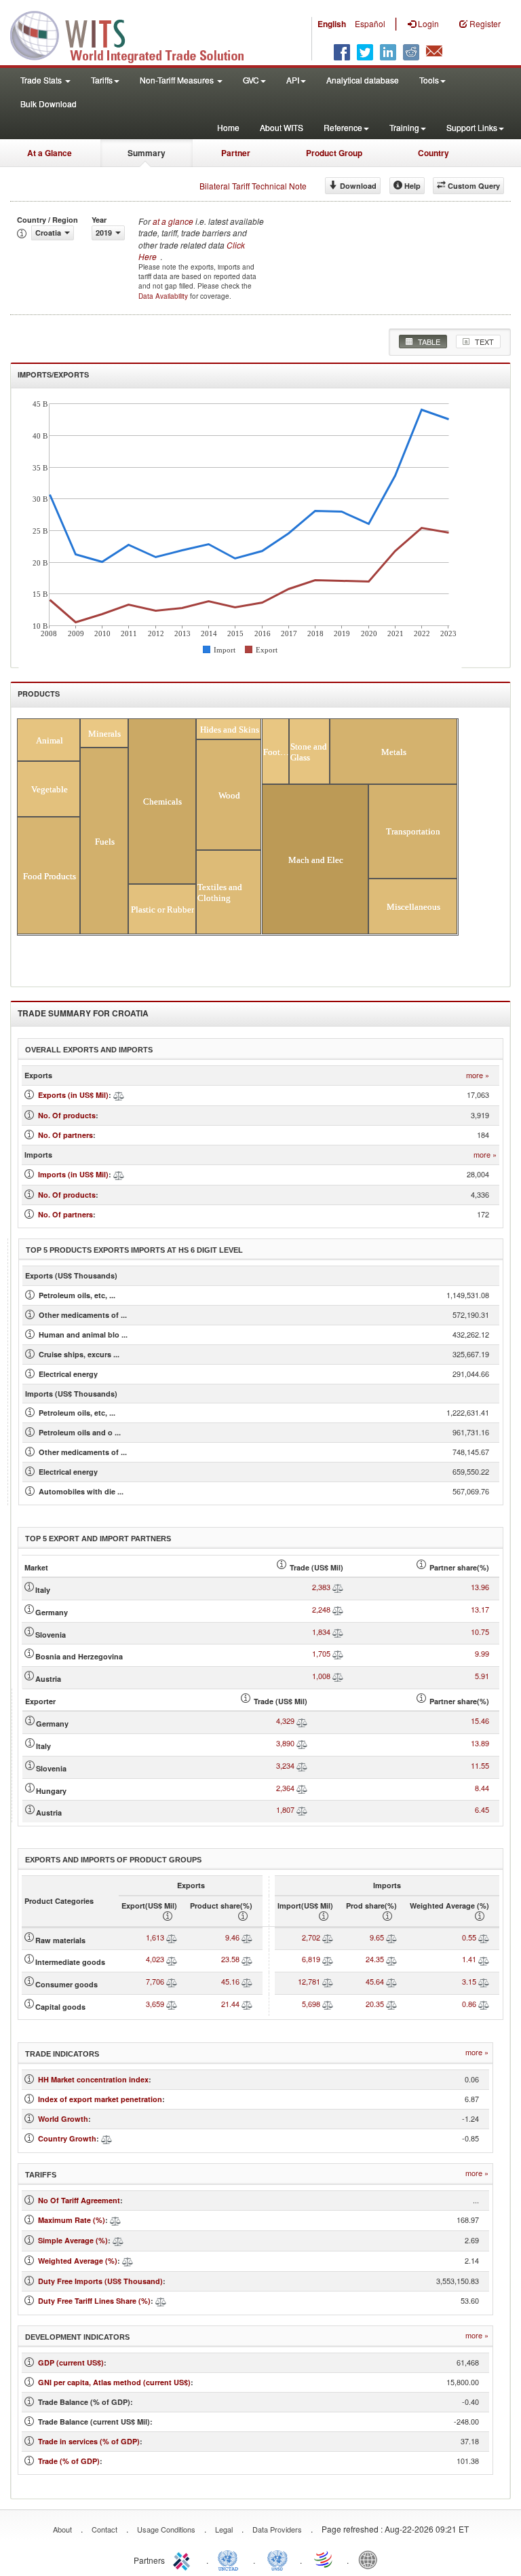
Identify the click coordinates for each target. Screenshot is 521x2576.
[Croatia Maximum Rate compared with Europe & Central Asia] (115, 2220)
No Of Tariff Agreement (79, 2200)
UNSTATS (277, 2559)
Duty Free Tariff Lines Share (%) (94, 2301)
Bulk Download (49, 104)
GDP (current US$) (71, 2362)
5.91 (482, 1676)
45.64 (375, 1981)
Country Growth (67, 2138)
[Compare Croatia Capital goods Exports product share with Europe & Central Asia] (247, 2004)
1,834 (321, 1632)
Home (228, 127)
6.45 (482, 1809)
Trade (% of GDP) (69, 2461)
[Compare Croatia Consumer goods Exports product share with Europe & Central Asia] (247, 1981)
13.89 (480, 1743)
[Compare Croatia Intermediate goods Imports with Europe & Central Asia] (328, 1959)
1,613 (155, 1937)
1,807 (285, 1809)
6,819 (311, 1959)
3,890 (285, 1743)
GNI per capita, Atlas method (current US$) (114, 2382)
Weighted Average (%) (78, 2261)
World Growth (63, 2119)
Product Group (334, 153)
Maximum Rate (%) (72, 2220)
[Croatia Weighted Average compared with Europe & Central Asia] (128, 2261)
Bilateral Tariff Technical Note (253, 186)
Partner (236, 153)
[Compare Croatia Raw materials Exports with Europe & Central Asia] (172, 1937)
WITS (136, 34)
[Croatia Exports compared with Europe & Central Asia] (119, 1095)
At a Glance (50, 153)
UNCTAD (231, 2559)
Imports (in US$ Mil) (73, 1174)
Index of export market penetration (100, 2099)
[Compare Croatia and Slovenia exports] (338, 1632)
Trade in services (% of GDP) (89, 2441)
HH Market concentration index (93, 2079)
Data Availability (164, 296)
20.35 (375, 2004)
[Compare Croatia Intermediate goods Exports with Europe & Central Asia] (172, 1959)
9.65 (377, 1937)
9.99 (482, 1653)
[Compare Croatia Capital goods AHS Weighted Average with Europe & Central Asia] (484, 2004)
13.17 (480, 1609)
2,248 (321, 1609)
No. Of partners (65, 1135)
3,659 (155, 2004)
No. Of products (67, 1115)
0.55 (469, 1937)
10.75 (480, 1632)
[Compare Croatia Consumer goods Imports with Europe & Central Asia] (328, 1981)
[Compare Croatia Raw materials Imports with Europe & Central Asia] (328, 1937)
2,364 (285, 1788)
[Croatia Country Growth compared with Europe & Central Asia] (107, 2138)
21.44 (230, 2004)
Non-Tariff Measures (178, 80)
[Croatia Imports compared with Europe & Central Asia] (119, 1174)
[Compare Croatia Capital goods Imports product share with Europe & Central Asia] (391, 2004)
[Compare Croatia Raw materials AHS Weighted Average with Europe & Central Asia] (484, 1937)
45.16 (230, 1981)
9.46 (232, 1937)
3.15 (469, 1981)
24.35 (375, 1959)
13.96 (480, 1587)
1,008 (321, 1676)
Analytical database (363, 80)
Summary (147, 153)
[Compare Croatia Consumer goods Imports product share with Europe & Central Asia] (391, 1981)
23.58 (230, 1959)
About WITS (282, 127)
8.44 (482, 1788)
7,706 (155, 1981)
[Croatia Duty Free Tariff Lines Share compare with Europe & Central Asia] (161, 2301)
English (332, 24)
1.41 (469, 1959)
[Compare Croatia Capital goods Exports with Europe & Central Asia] (172, 2004)
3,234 (285, 1765)
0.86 (469, 2004)
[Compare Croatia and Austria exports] (338, 1676)
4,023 (155, 1959)
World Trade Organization (324, 2559)
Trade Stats (42, 80)
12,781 (309, 1981)
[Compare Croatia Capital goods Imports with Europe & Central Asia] (328, 2004)
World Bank (371, 2559)
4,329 (285, 1721)
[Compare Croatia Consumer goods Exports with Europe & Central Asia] (172, 1981)
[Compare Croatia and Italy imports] (302, 1743)
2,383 (321, 1587)
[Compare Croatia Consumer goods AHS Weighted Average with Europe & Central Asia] (484, 1981)
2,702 (311, 1937)
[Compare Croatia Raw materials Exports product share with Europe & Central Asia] (247, 1937)
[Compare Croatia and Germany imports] (302, 1721)
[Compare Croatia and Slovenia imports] (302, 1765)
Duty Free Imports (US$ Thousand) (100, 2281)
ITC (184, 2559)
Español (370, 23)
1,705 (321, 1653)
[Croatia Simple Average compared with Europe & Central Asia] (118, 2240)
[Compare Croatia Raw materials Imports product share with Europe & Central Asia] (391, 1937)
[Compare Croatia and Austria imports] (302, 1809)
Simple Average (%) (73, 2240)
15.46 (480, 1721)
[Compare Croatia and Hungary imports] (302, 1788)
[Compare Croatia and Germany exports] (338, 1609)
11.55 (480, 1765)
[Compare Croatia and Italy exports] (338, 1587)
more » (478, 1075)
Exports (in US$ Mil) (73, 1095)
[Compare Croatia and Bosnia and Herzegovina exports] (338, 1653)
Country (433, 153)
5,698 (311, 2004)
